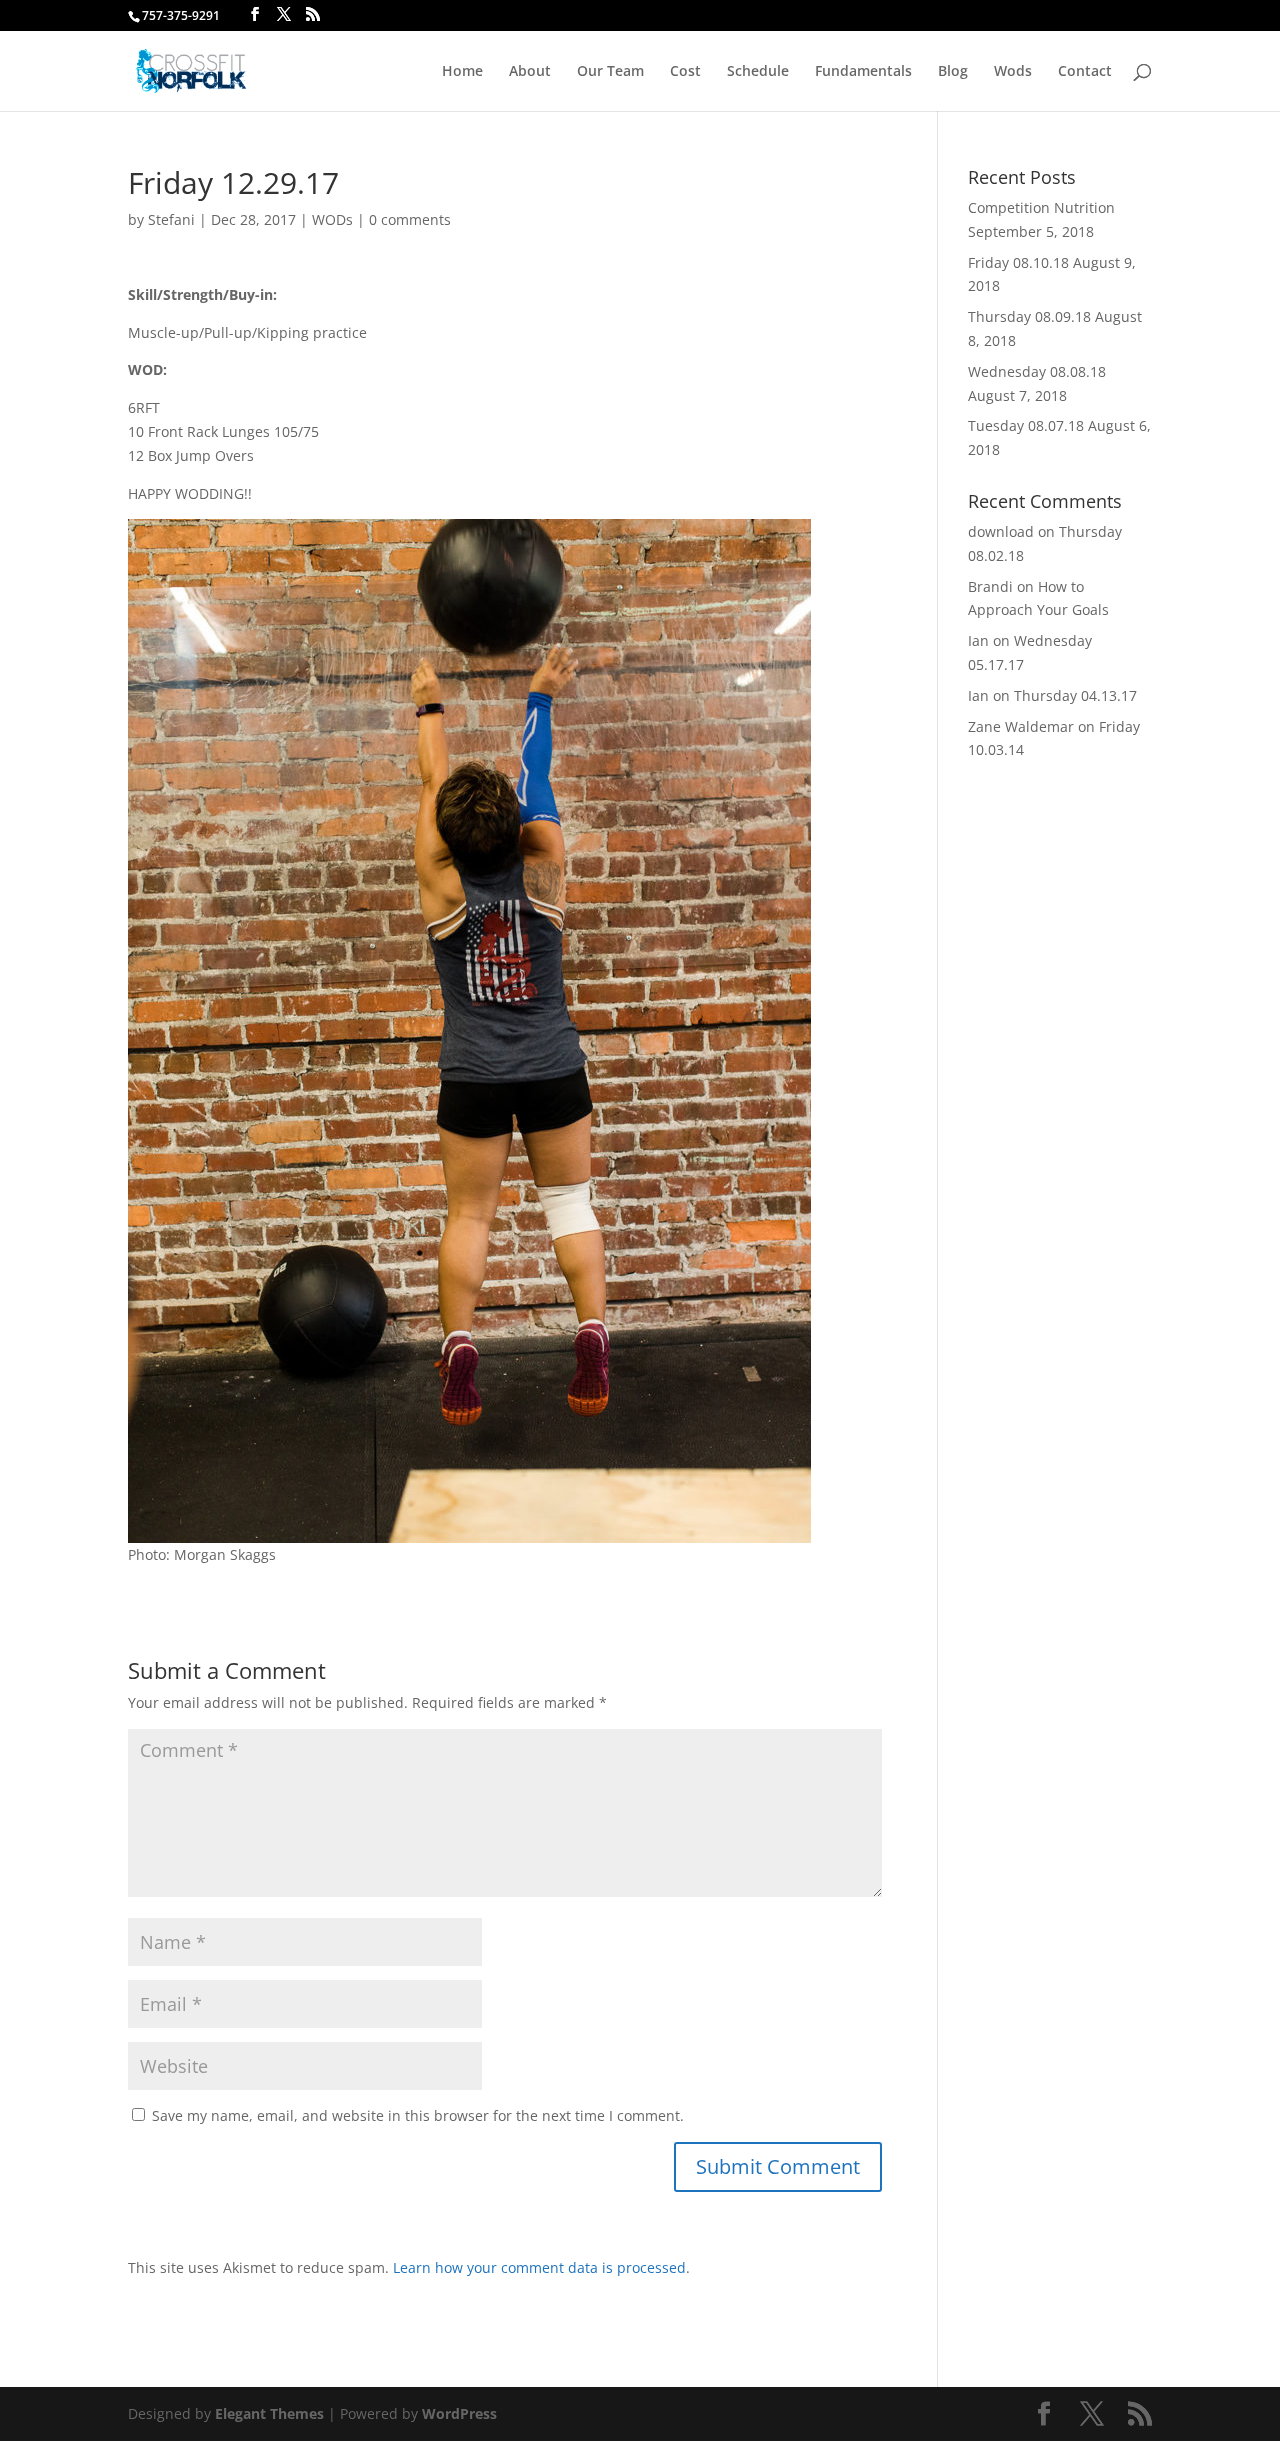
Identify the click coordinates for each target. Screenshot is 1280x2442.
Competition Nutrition (1041, 207)
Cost (685, 72)
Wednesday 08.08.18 (1037, 371)
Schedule (758, 72)
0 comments (410, 219)
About (530, 72)
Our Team (610, 72)
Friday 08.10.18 (1018, 262)
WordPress (459, 2413)
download (1001, 531)
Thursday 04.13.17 (1075, 695)
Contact (1085, 72)
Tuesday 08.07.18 (1026, 425)
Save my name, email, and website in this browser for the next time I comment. (418, 2115)
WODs (332, 219)
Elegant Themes (269, 2413)
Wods (1013, 72)
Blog (953, 72)
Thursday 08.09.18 (1029, 316)
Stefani (171, 219)
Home (462, 72)
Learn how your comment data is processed (539, 2267)
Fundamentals (863, 72)
